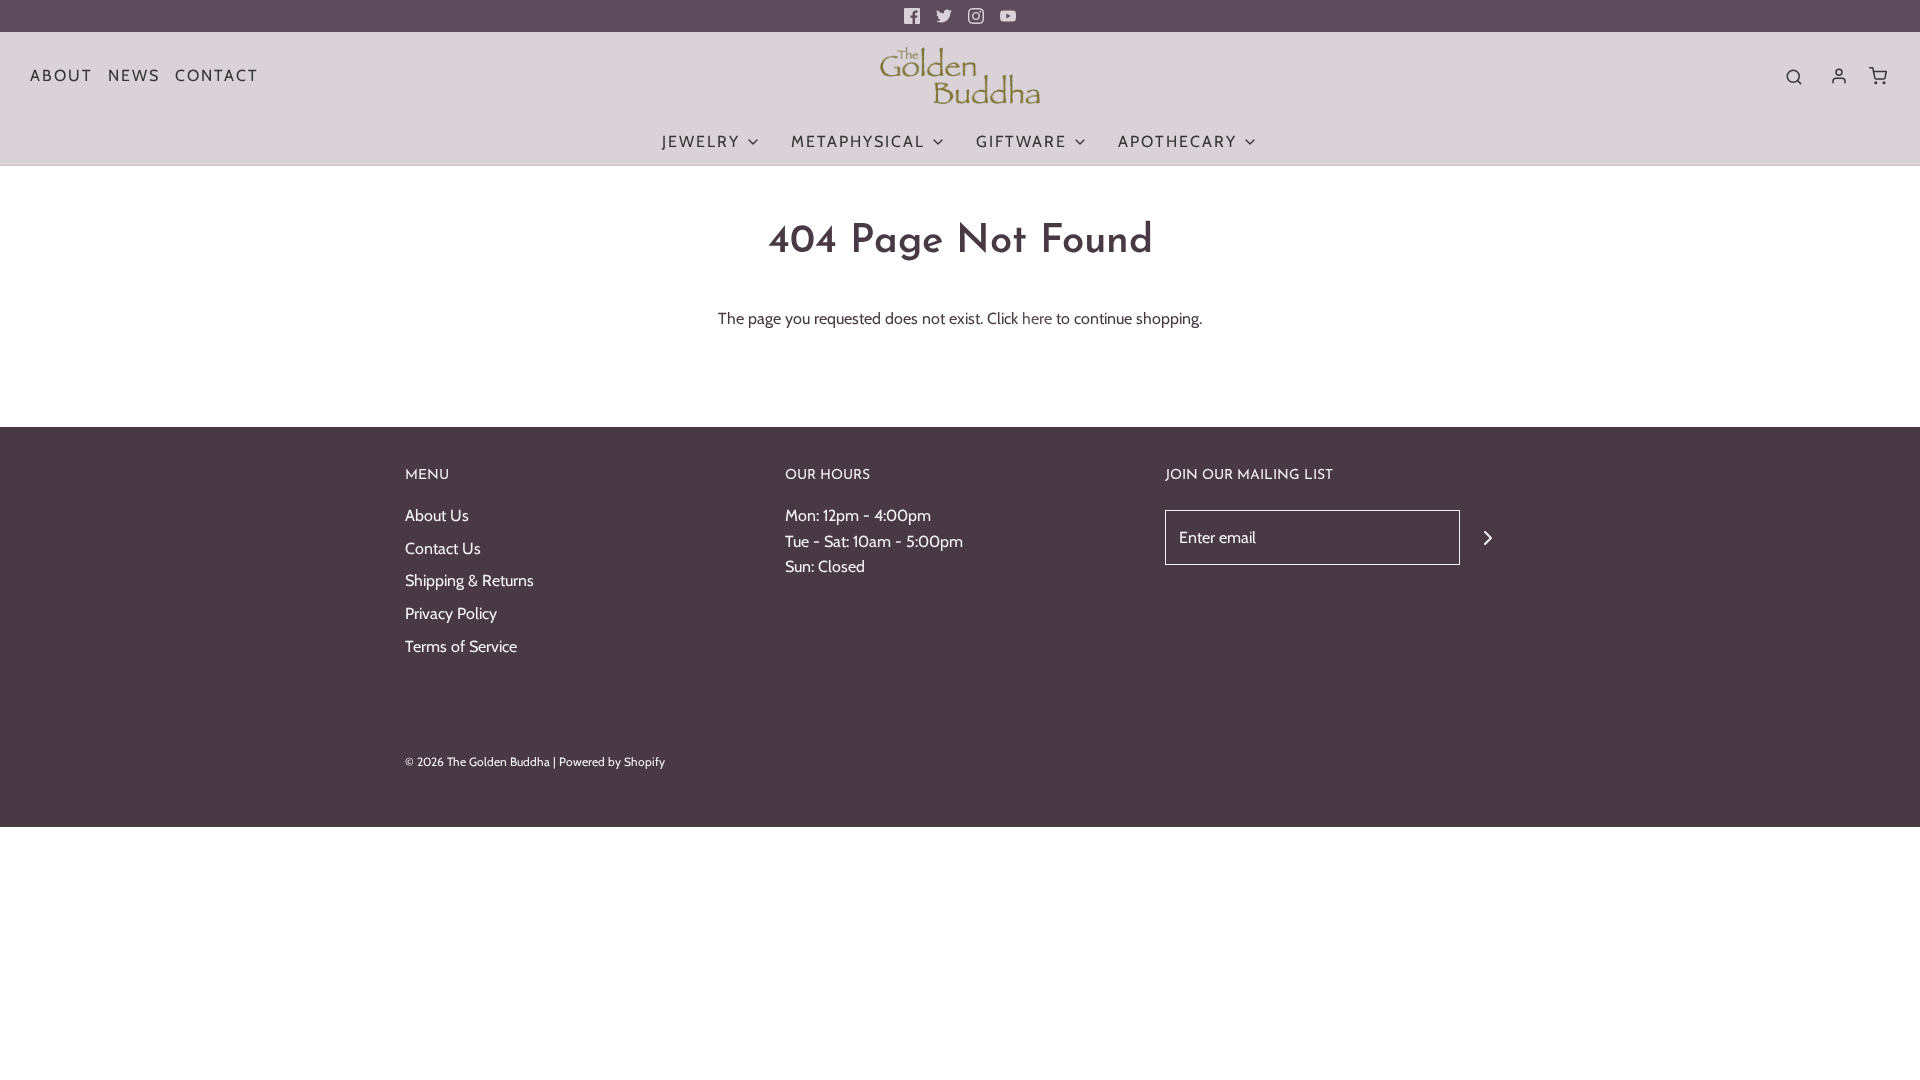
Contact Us (443, 548)
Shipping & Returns (469, 580)
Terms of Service (461, 646)
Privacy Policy (451, 613)
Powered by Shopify (612, 761)
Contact (217, 75)
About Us (437, 515)
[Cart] (1878, 76)
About (61, 75)
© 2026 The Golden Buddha (479, 761)
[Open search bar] (1794, 76)
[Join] (1487, 537)
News (134, 75)
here (1037, 318)
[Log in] (1839, 76)
